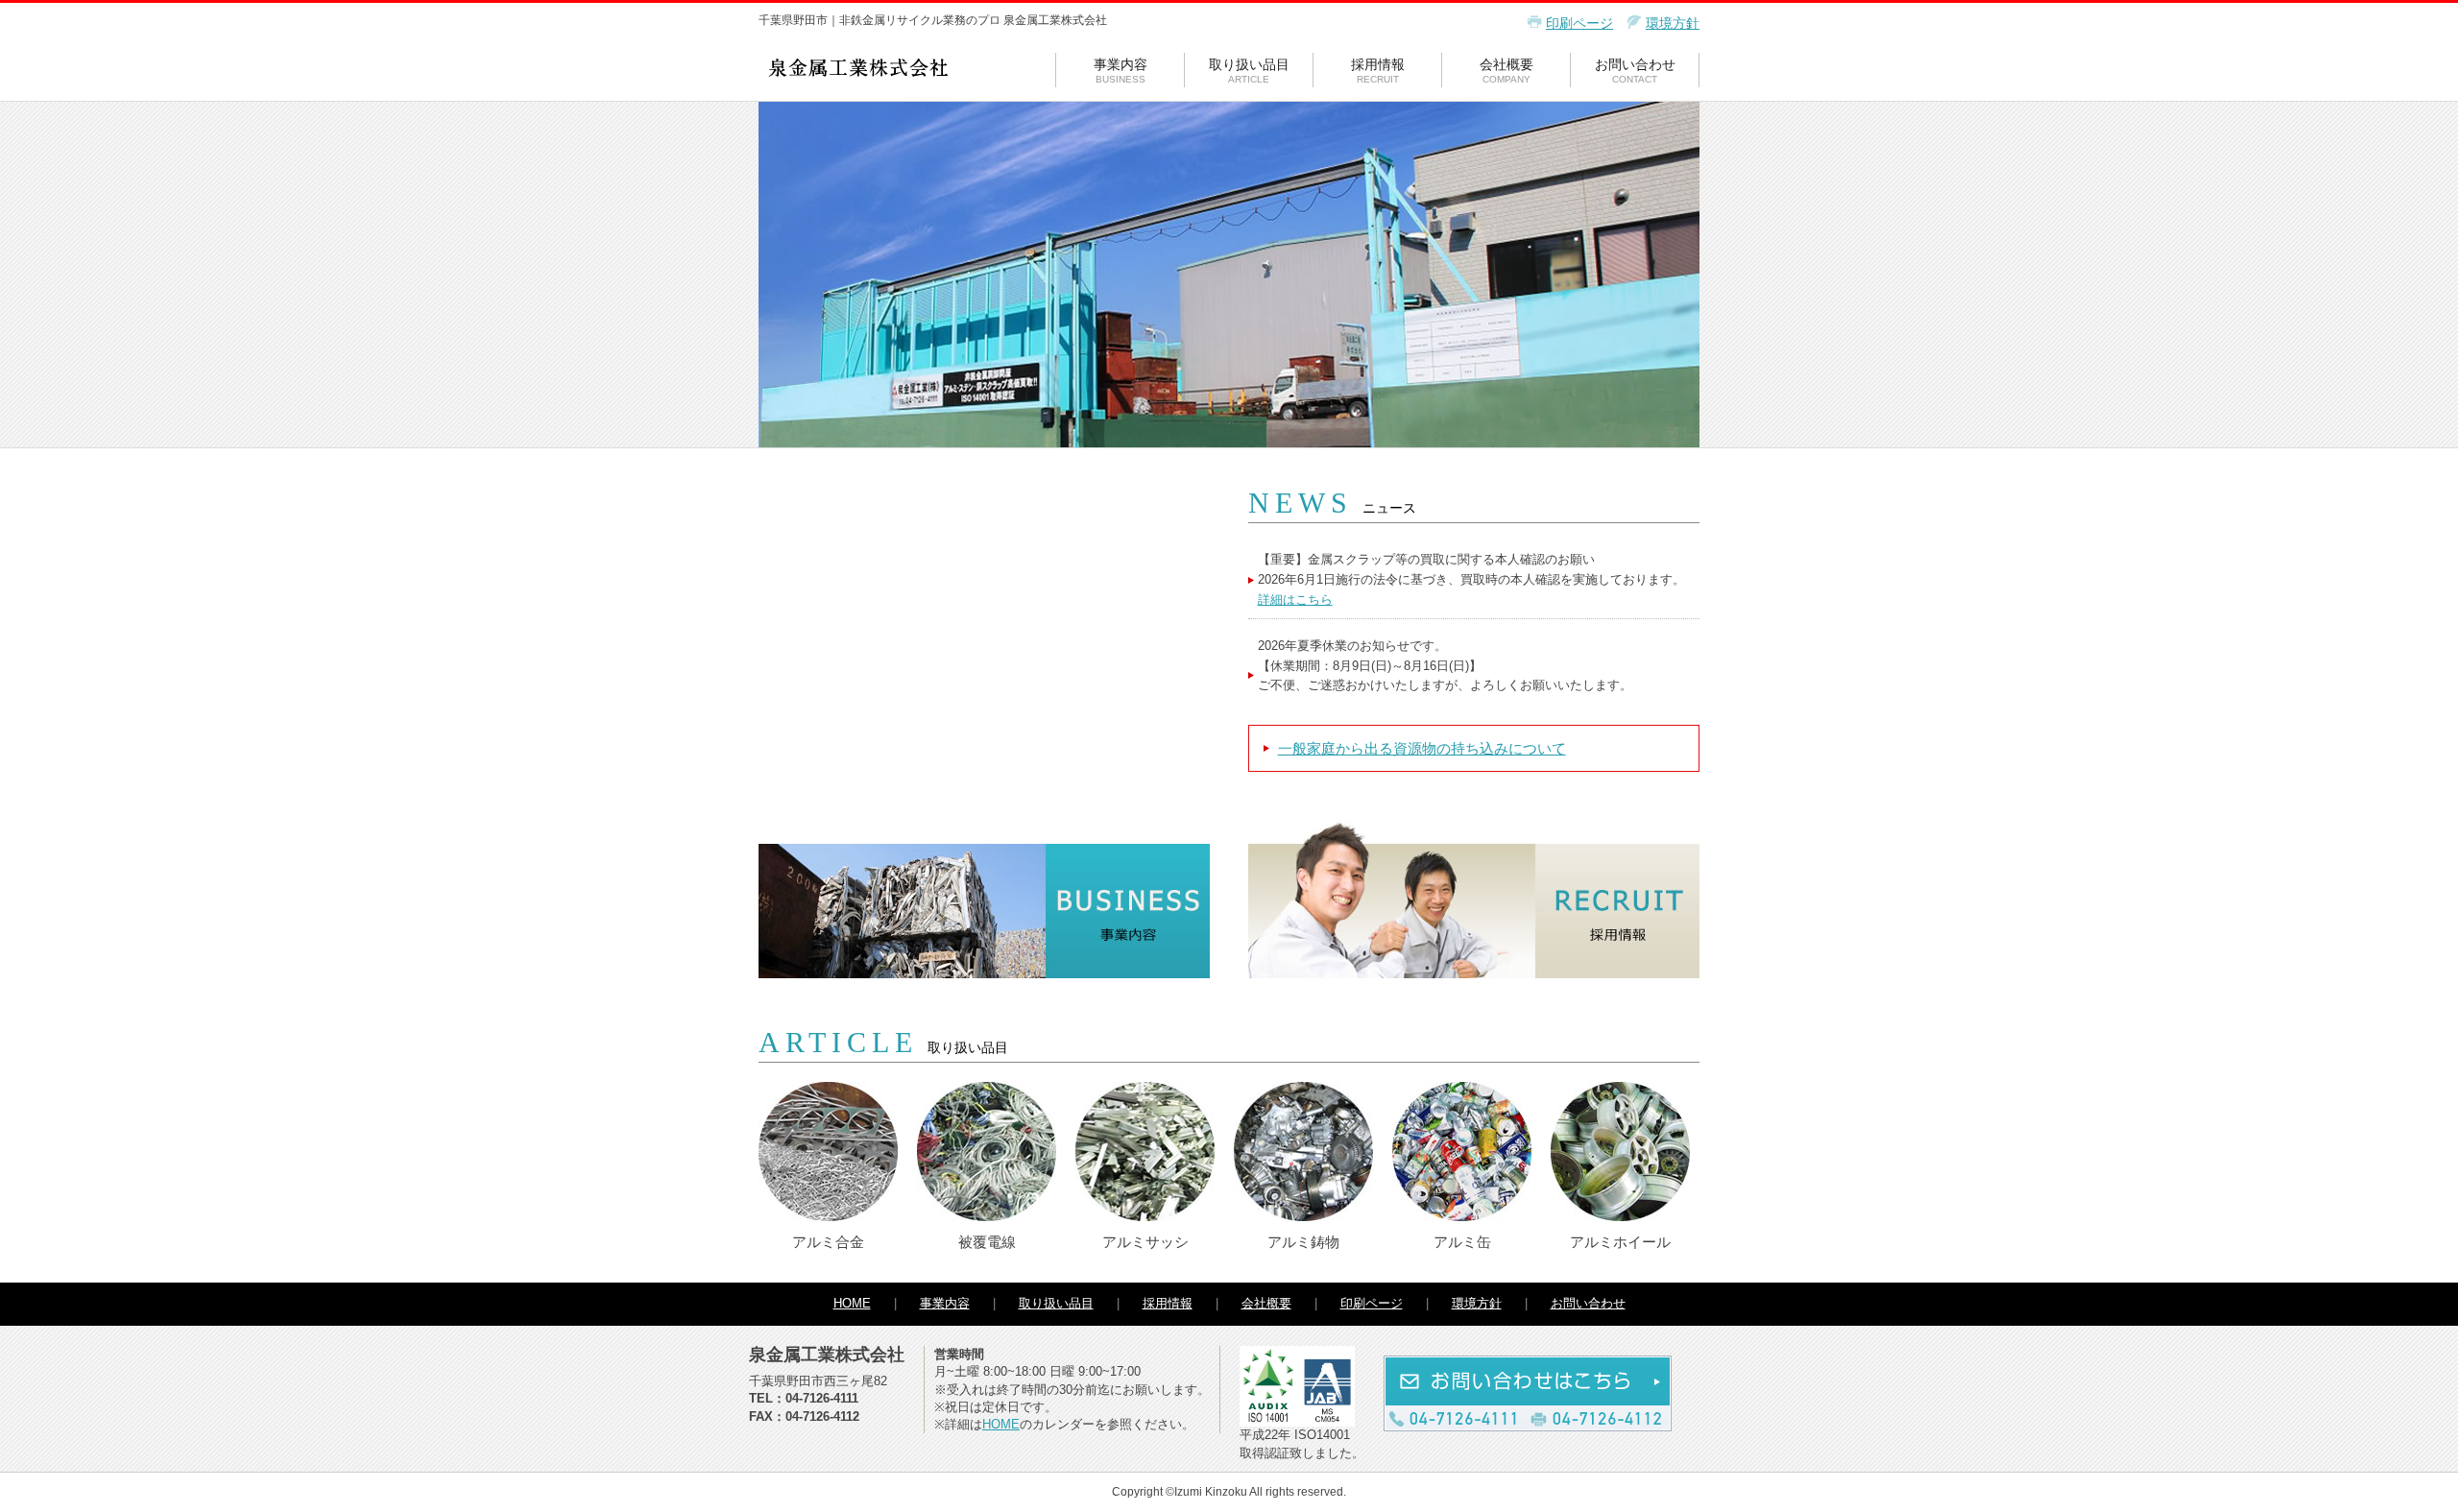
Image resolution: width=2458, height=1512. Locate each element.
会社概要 (1506, 71)
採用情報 (1378, 71)
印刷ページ (1579, 23)
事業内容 (1121, 71)
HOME (852, 1303)
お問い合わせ (1635, 71)
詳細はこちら (1295, 600)
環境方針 (1673, 23)
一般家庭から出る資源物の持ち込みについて (1422, 748)
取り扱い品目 (1249, 71)
